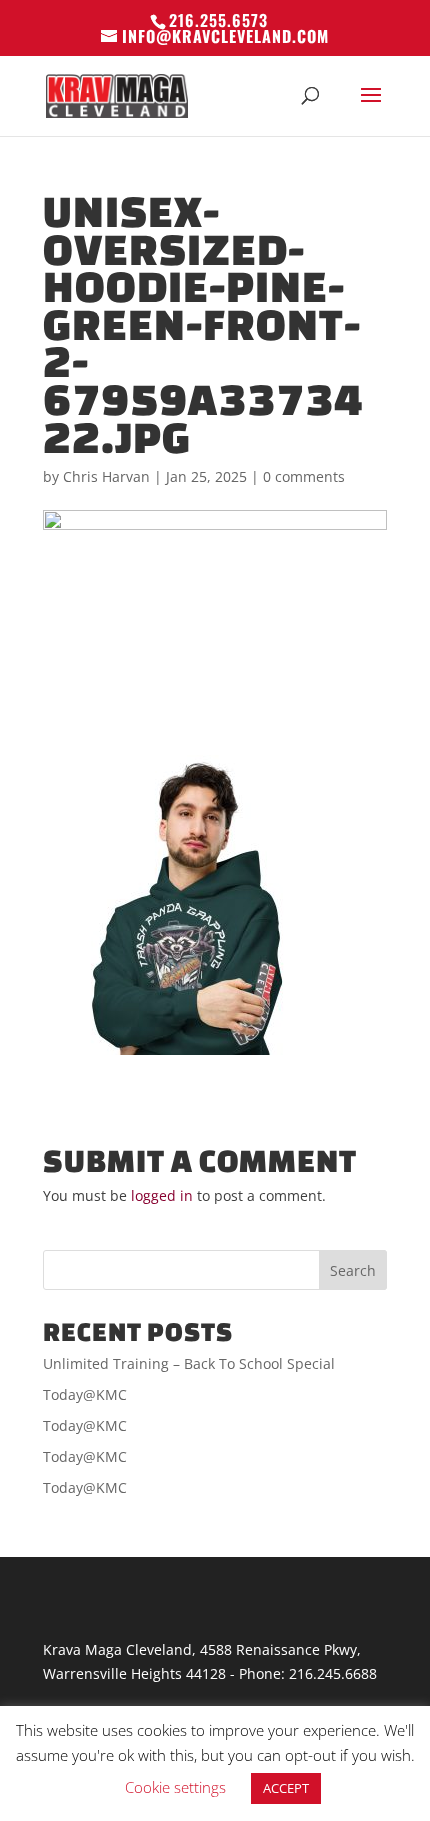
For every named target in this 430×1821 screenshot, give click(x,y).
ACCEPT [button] (286, 1788)
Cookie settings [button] (175, 1787)
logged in (162, 1195)
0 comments (304, 476)
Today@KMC (85, 1394)
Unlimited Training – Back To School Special (189, 1363)
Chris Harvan (106, 476)
